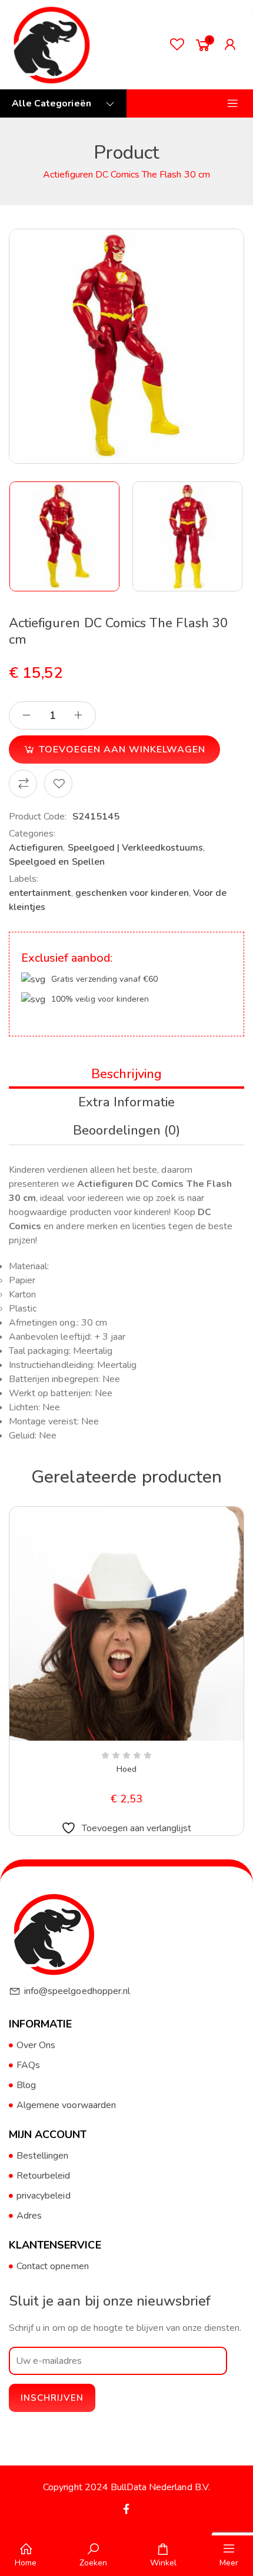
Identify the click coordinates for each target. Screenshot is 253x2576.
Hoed (126, 1769)
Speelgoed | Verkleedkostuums (135, 848)
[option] (65, 536)
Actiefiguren (36, 848)
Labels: (24, 879)
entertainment (40, 893)
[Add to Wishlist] (58, 784)
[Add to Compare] (23, 784)
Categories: (32, 834)
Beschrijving (126, 1074)
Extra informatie (126, 1102)
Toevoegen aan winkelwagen (122, 750)
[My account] (233, 45)
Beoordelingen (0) (126, 1130)
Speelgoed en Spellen (57, 862)
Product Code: (38, 817)
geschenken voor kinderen (132, 893)
